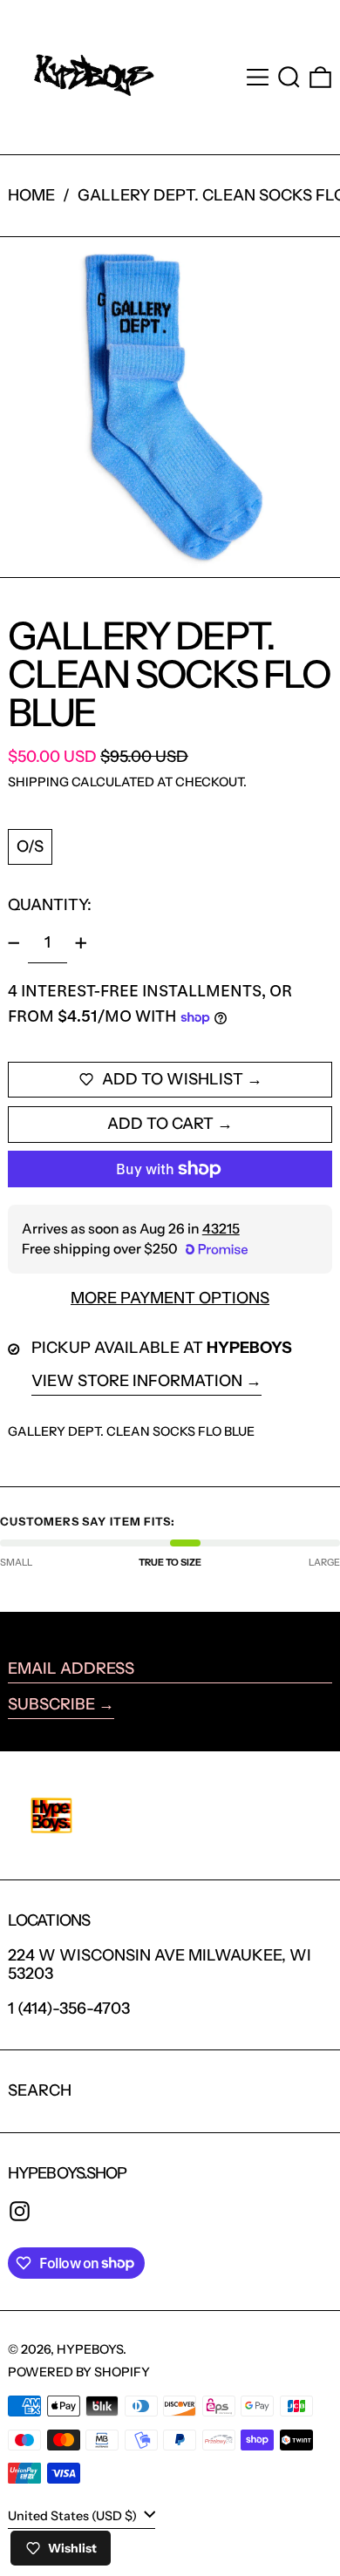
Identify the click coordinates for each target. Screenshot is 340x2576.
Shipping (38, 782)
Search (40, 2090)
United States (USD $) (74, 2516)
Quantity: (50, 905)
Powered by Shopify (79, 2372)
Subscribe (51, 1704)
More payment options (170, 1298)
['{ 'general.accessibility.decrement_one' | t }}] (14, 943)
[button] (289, 77)
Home (31, 195)
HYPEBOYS (90, 2349)
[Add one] (81, 943)
